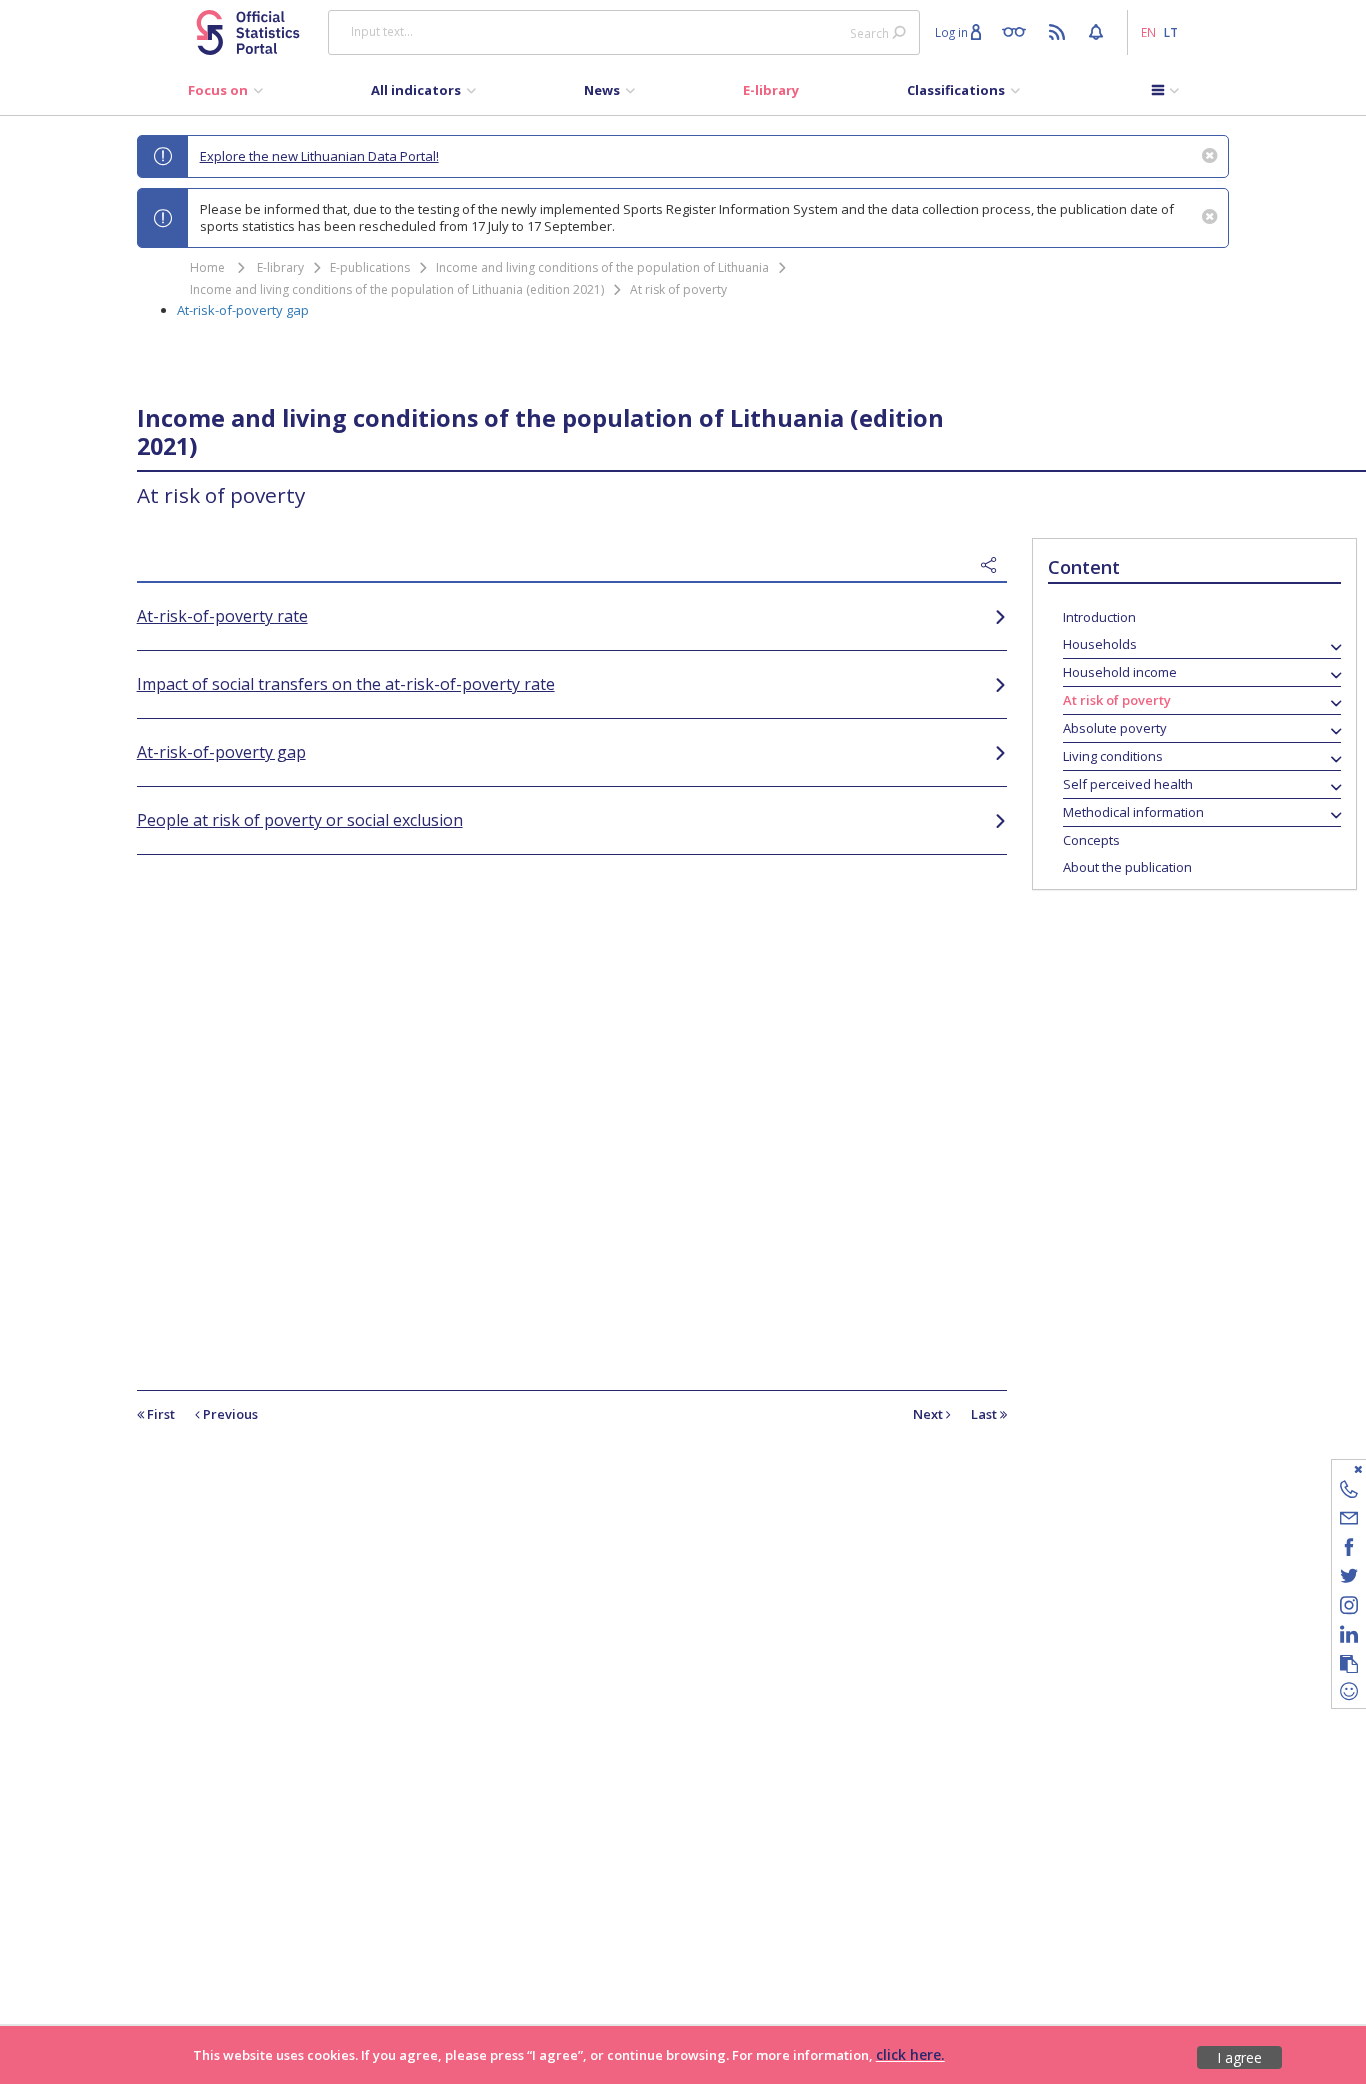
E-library (280, 267)
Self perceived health (1128, 784)
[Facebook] (1349, 1550)
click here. (910, 2054)
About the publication (1127, 867)
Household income (1120, 672)
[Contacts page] (1349, 1492)
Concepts (1091, 840)
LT (1171, 32)
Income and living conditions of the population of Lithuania (602, 267)
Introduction (1099, 617)
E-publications (370, 267)
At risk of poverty (678, 289)
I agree (1239, 2057)
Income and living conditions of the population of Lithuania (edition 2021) (397, 289)
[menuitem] (225, 95)
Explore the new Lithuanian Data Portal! (319, 156)
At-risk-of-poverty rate (222, 616)
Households (1100, 644)
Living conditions (1113, 756)
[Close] (1336, 1468)
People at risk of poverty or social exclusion (300, 820)
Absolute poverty (1115, 728)
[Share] (994, 566)
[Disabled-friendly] (1018, 31)
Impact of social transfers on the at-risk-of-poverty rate (346, 684)
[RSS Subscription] (1059, 31)
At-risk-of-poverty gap (243, 310)
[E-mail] (1349, 1521)
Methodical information (1133, 812)
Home (207, 267)
